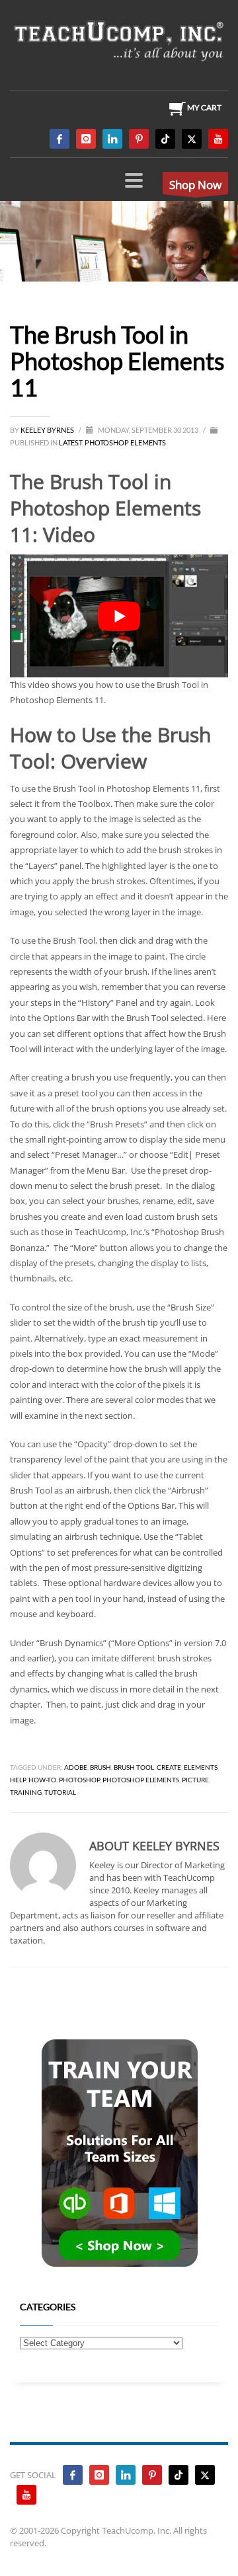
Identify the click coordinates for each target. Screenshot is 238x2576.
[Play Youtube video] (119, 616)
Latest (70, 442)
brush (100, 1767)
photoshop (79, 1780)
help (18, 1780)
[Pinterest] (139, 139)
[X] (192, 139)
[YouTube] (218, 139)
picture (195, 1780)
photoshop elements (141, 1780)
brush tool (134, 1767)
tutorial (60, 1792)
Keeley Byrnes (48, 430)
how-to (42, 1780)
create (169, 1767)
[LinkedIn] (112, 139)
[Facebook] (59, 139)
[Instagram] (86, 139)
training (26, 1792)
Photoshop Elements (125, 442)
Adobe (76, 1767)
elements (201, 1767)
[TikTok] (165, 139)
